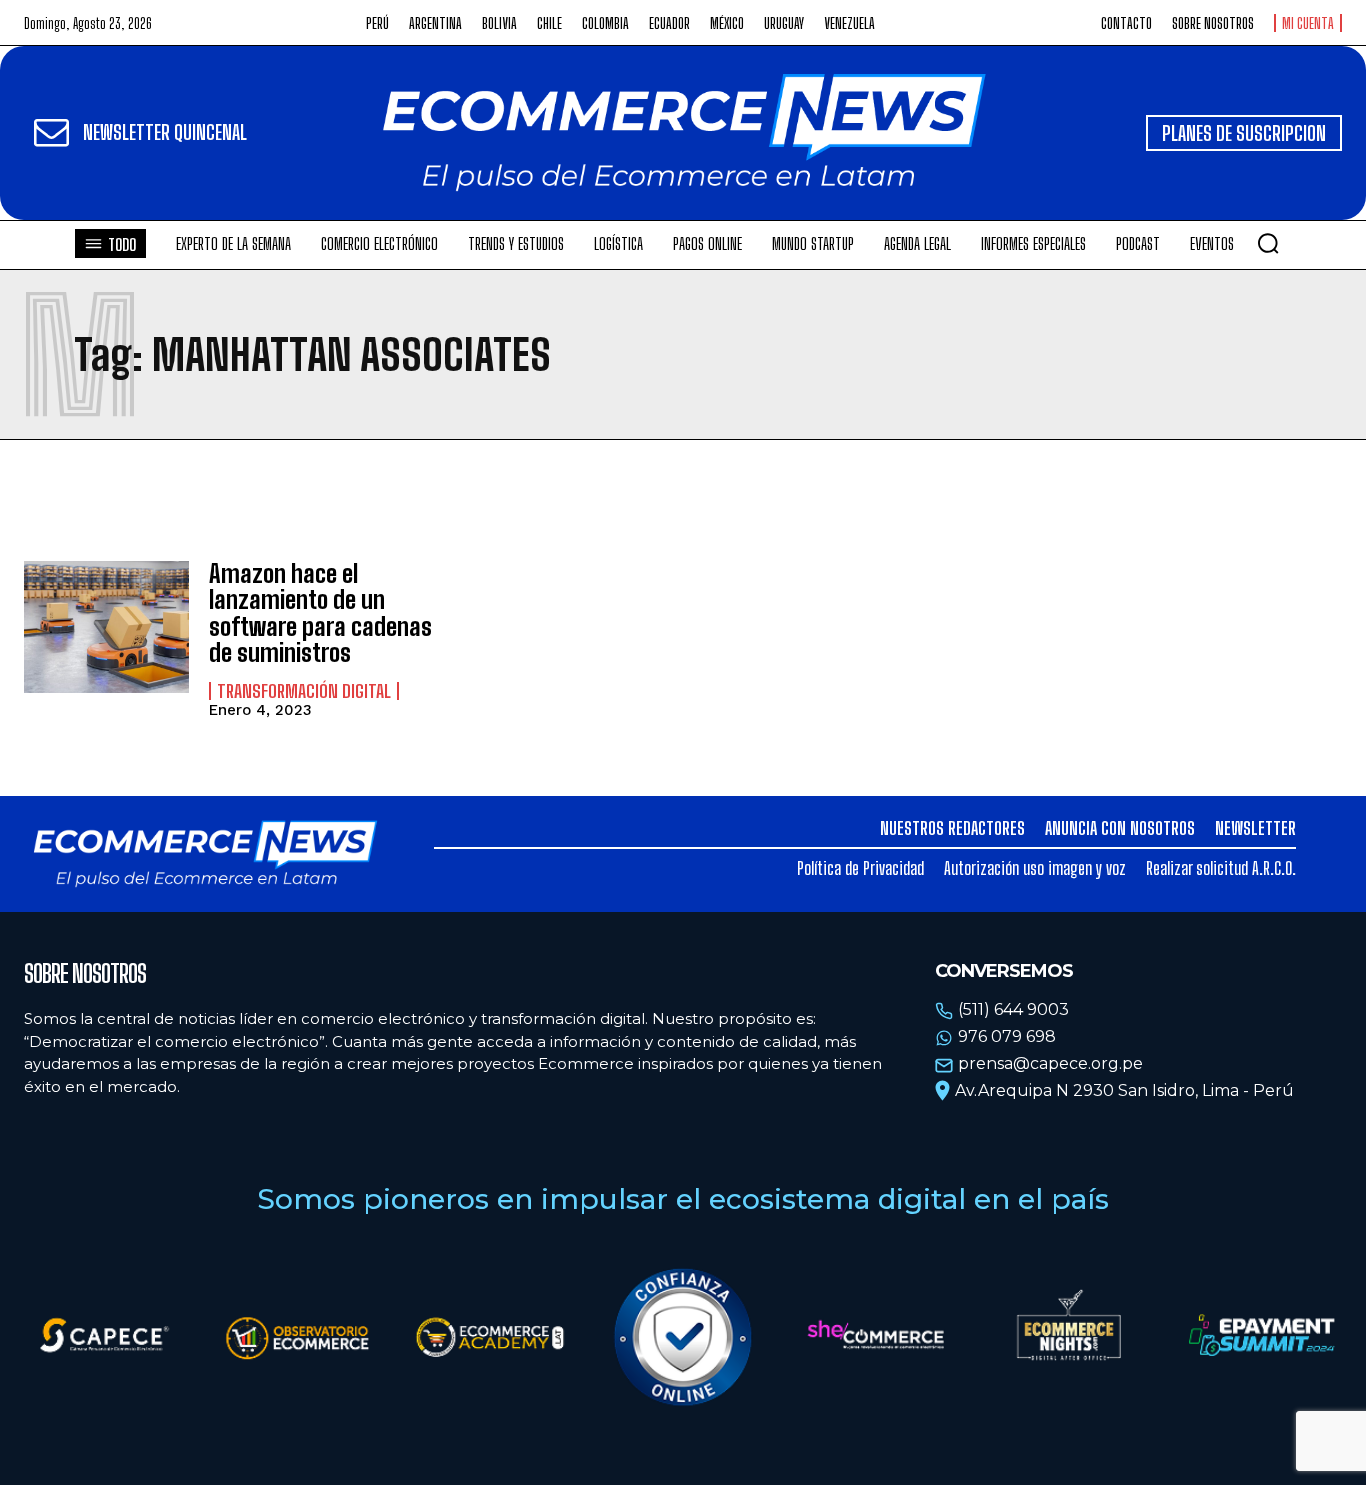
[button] (1268, 243)
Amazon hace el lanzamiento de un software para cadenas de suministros (320, 613)
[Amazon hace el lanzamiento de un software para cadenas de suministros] (106, 627)
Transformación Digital (304, 691)
